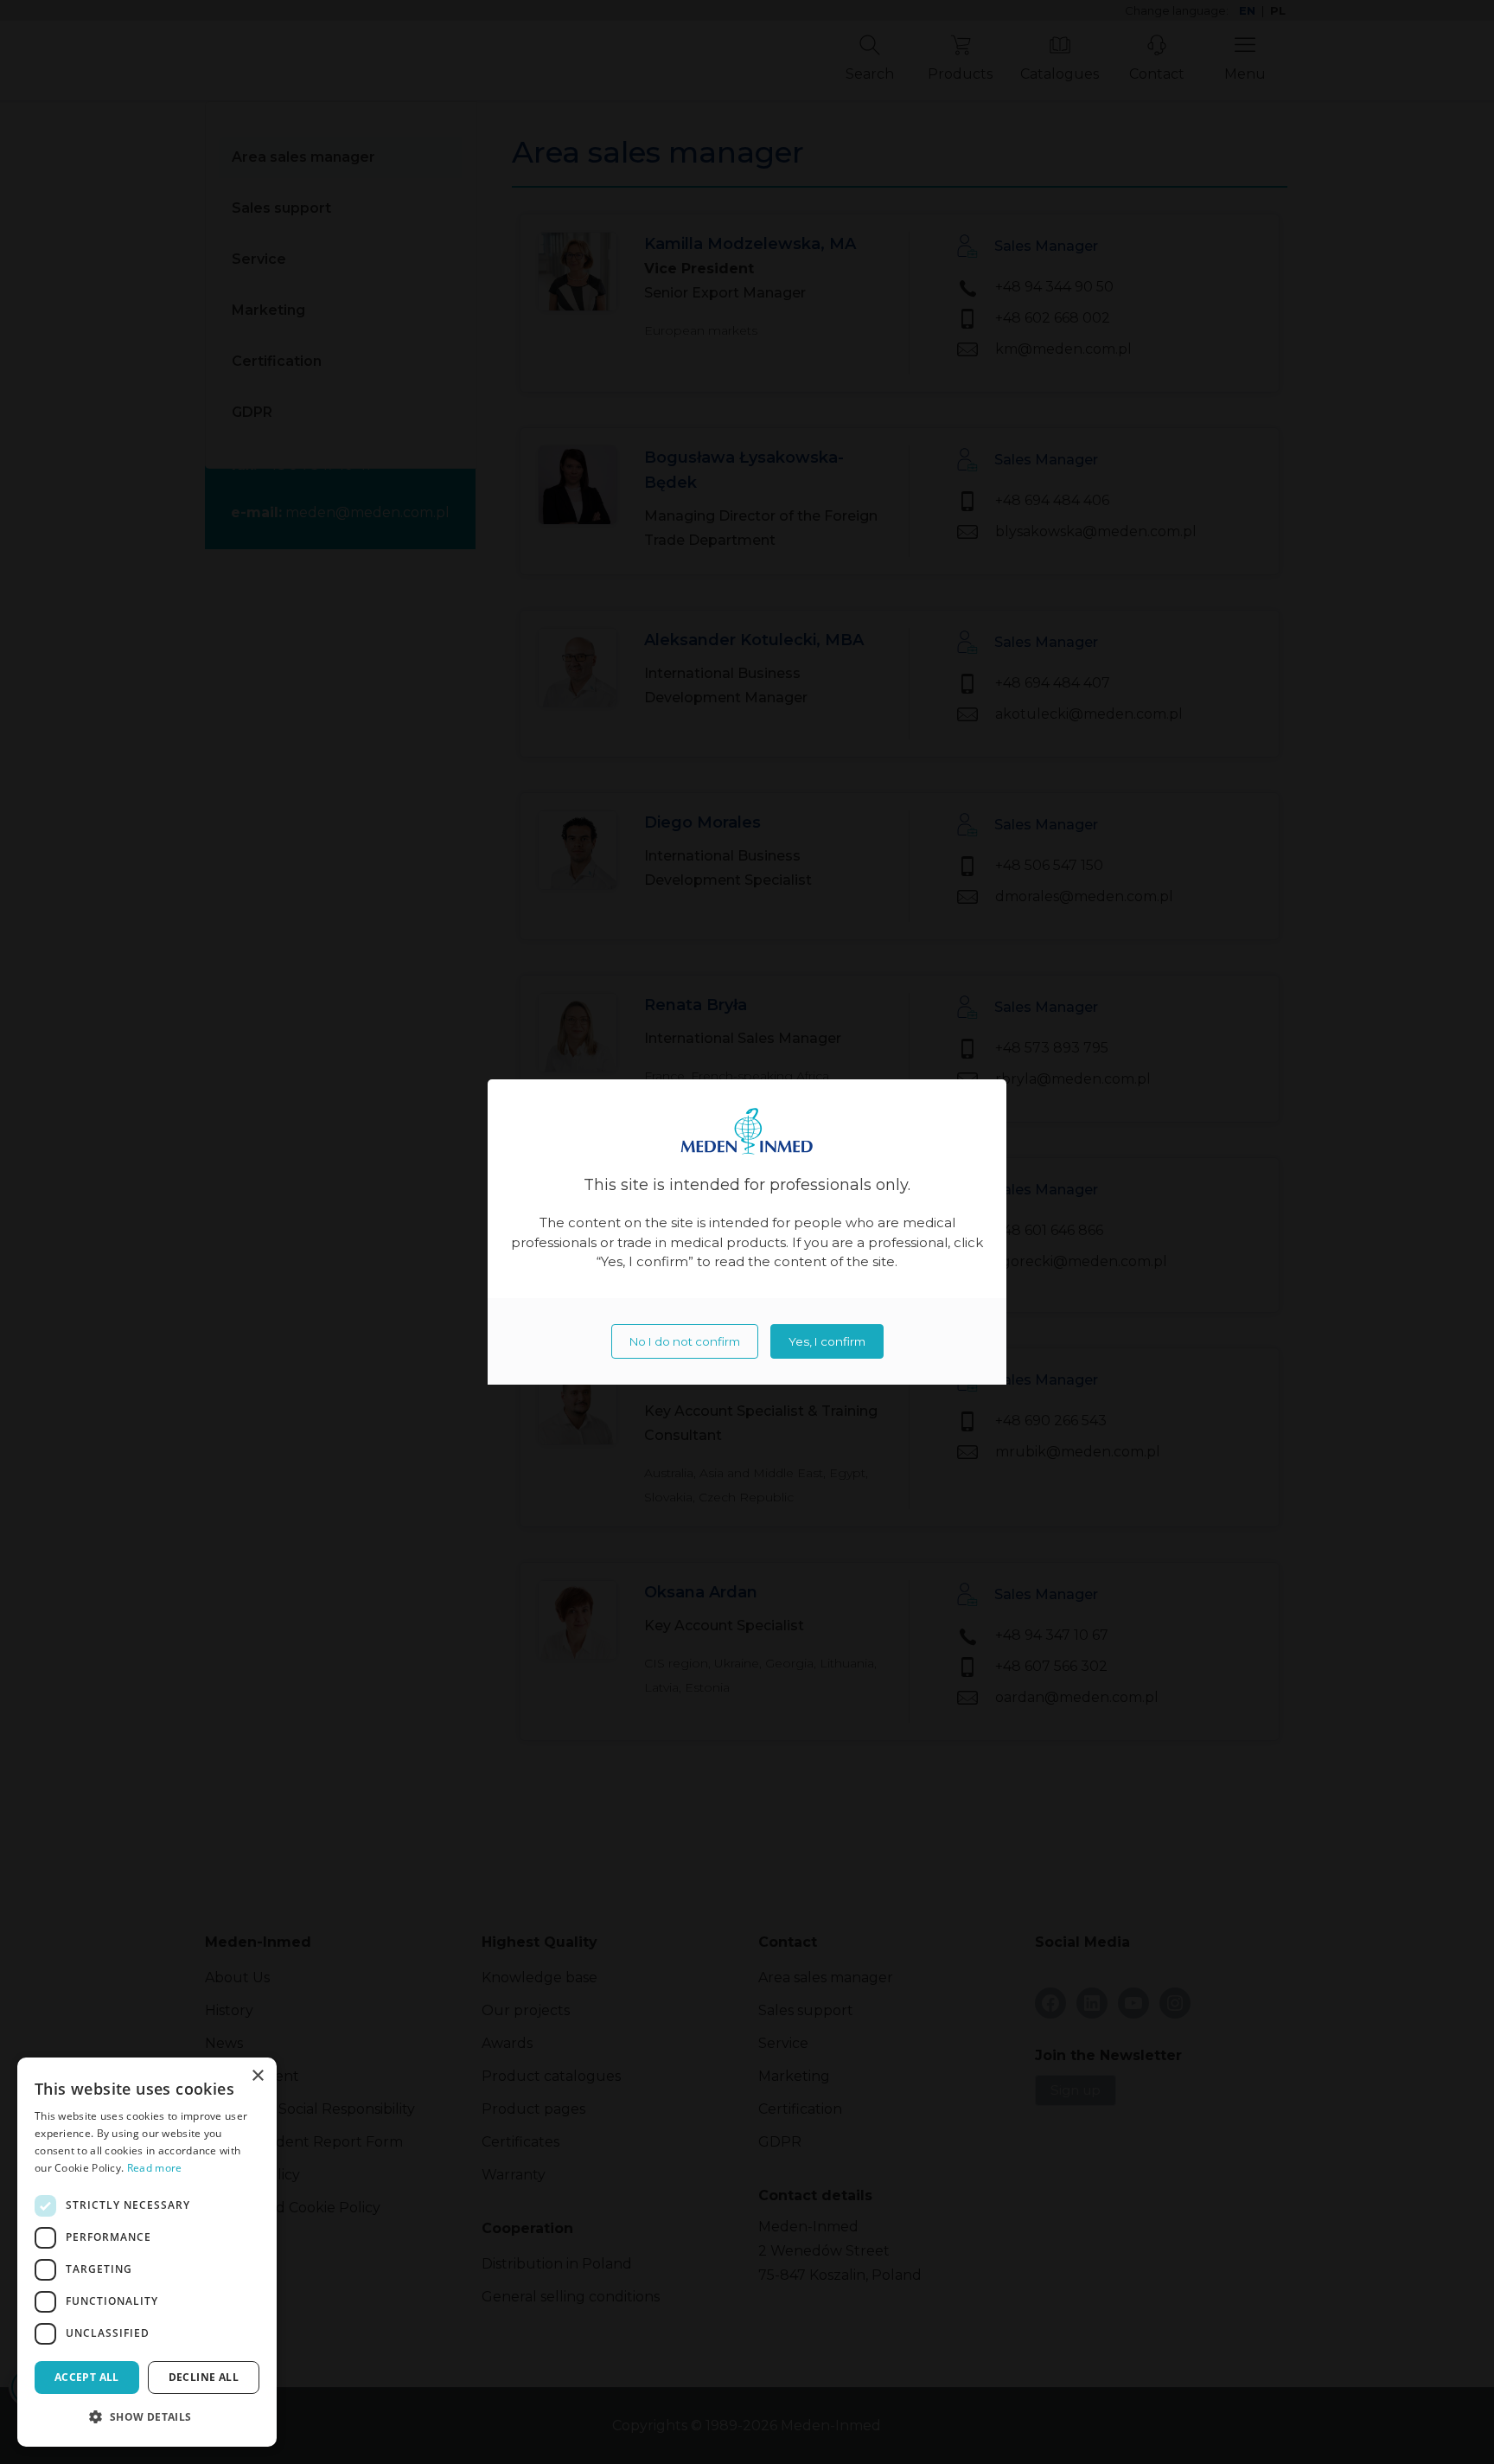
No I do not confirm (685, 1341)
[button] (147, 2417)
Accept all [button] (87, 2377)
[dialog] (147, 2252)
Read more (155, 2168)
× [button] (257, 2076)
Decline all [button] (204, 2377)
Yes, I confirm (827, 1341)
